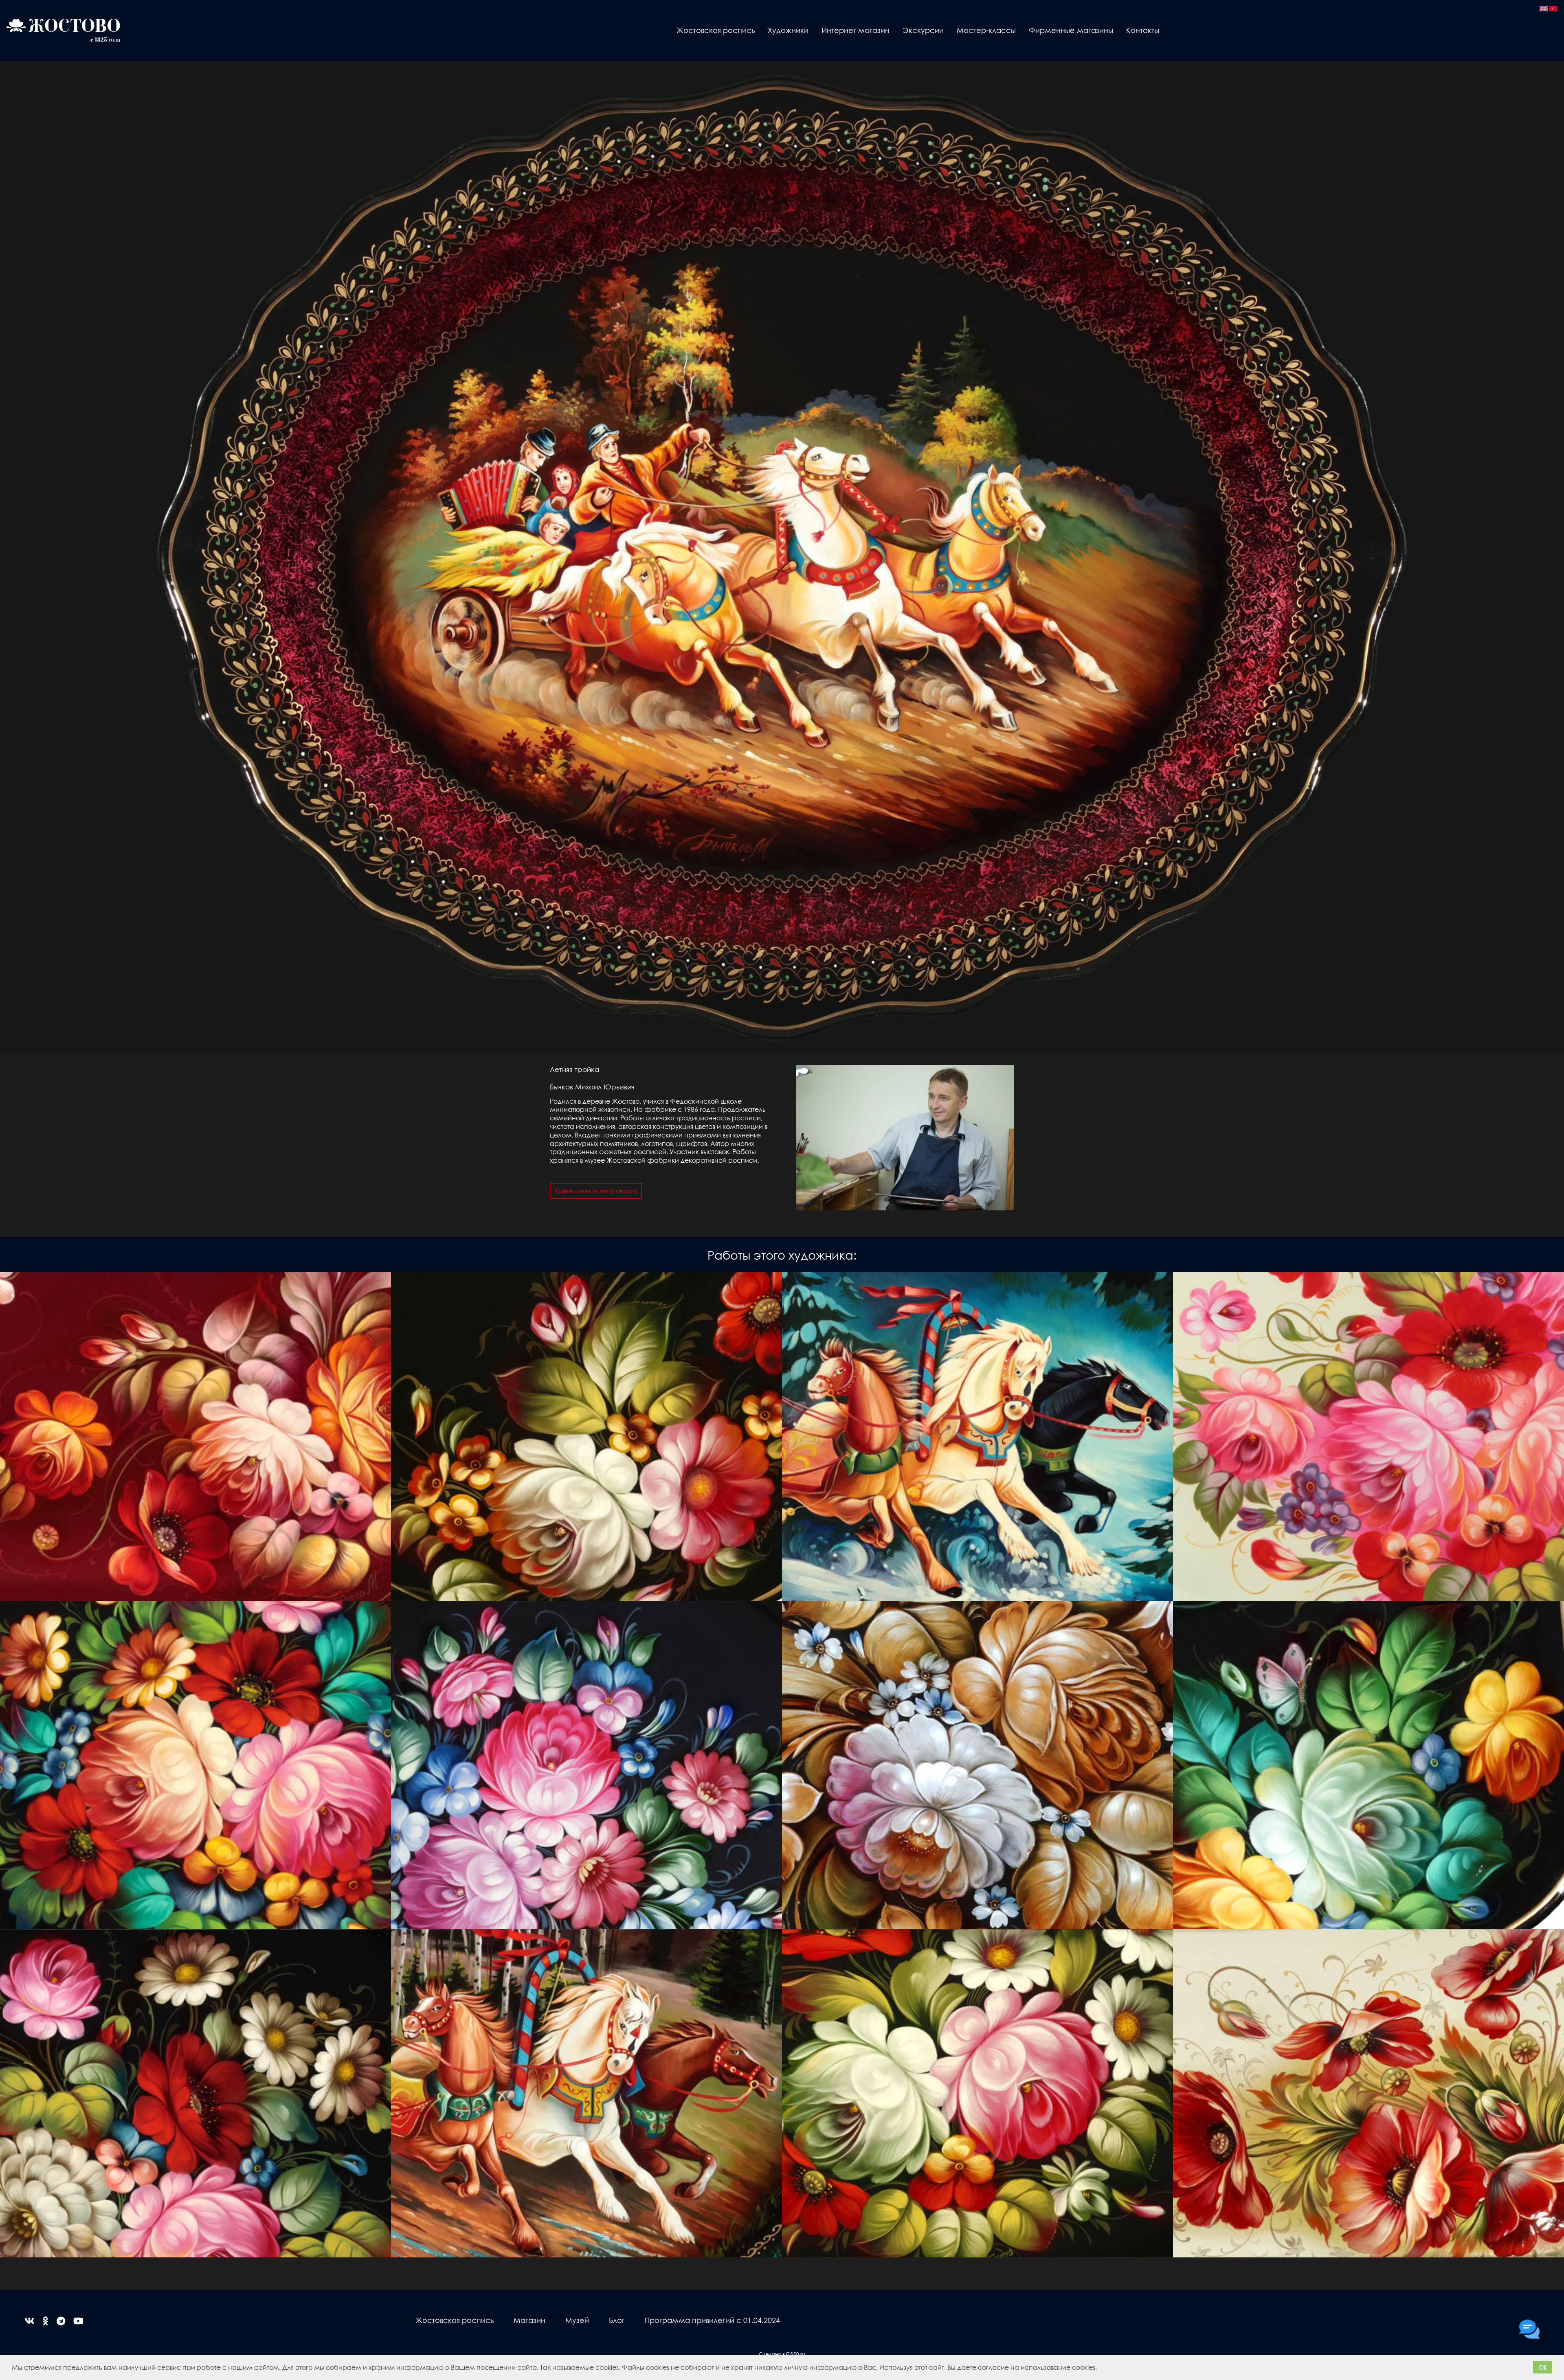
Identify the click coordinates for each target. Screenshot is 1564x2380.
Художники (788, 30)
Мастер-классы (986, 30)
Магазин (529, 2320)
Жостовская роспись (716, 30)
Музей (577, 2320)
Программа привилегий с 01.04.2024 (712, 2320)
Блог (617, 2320)
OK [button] (1543, 2367)
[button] (1100, 2369)
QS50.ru (796, 2354)
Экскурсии (923, 30)
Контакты (1143, 30)
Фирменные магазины (1071, 30)
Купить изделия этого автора (596, 1191)
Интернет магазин (856, 30)
